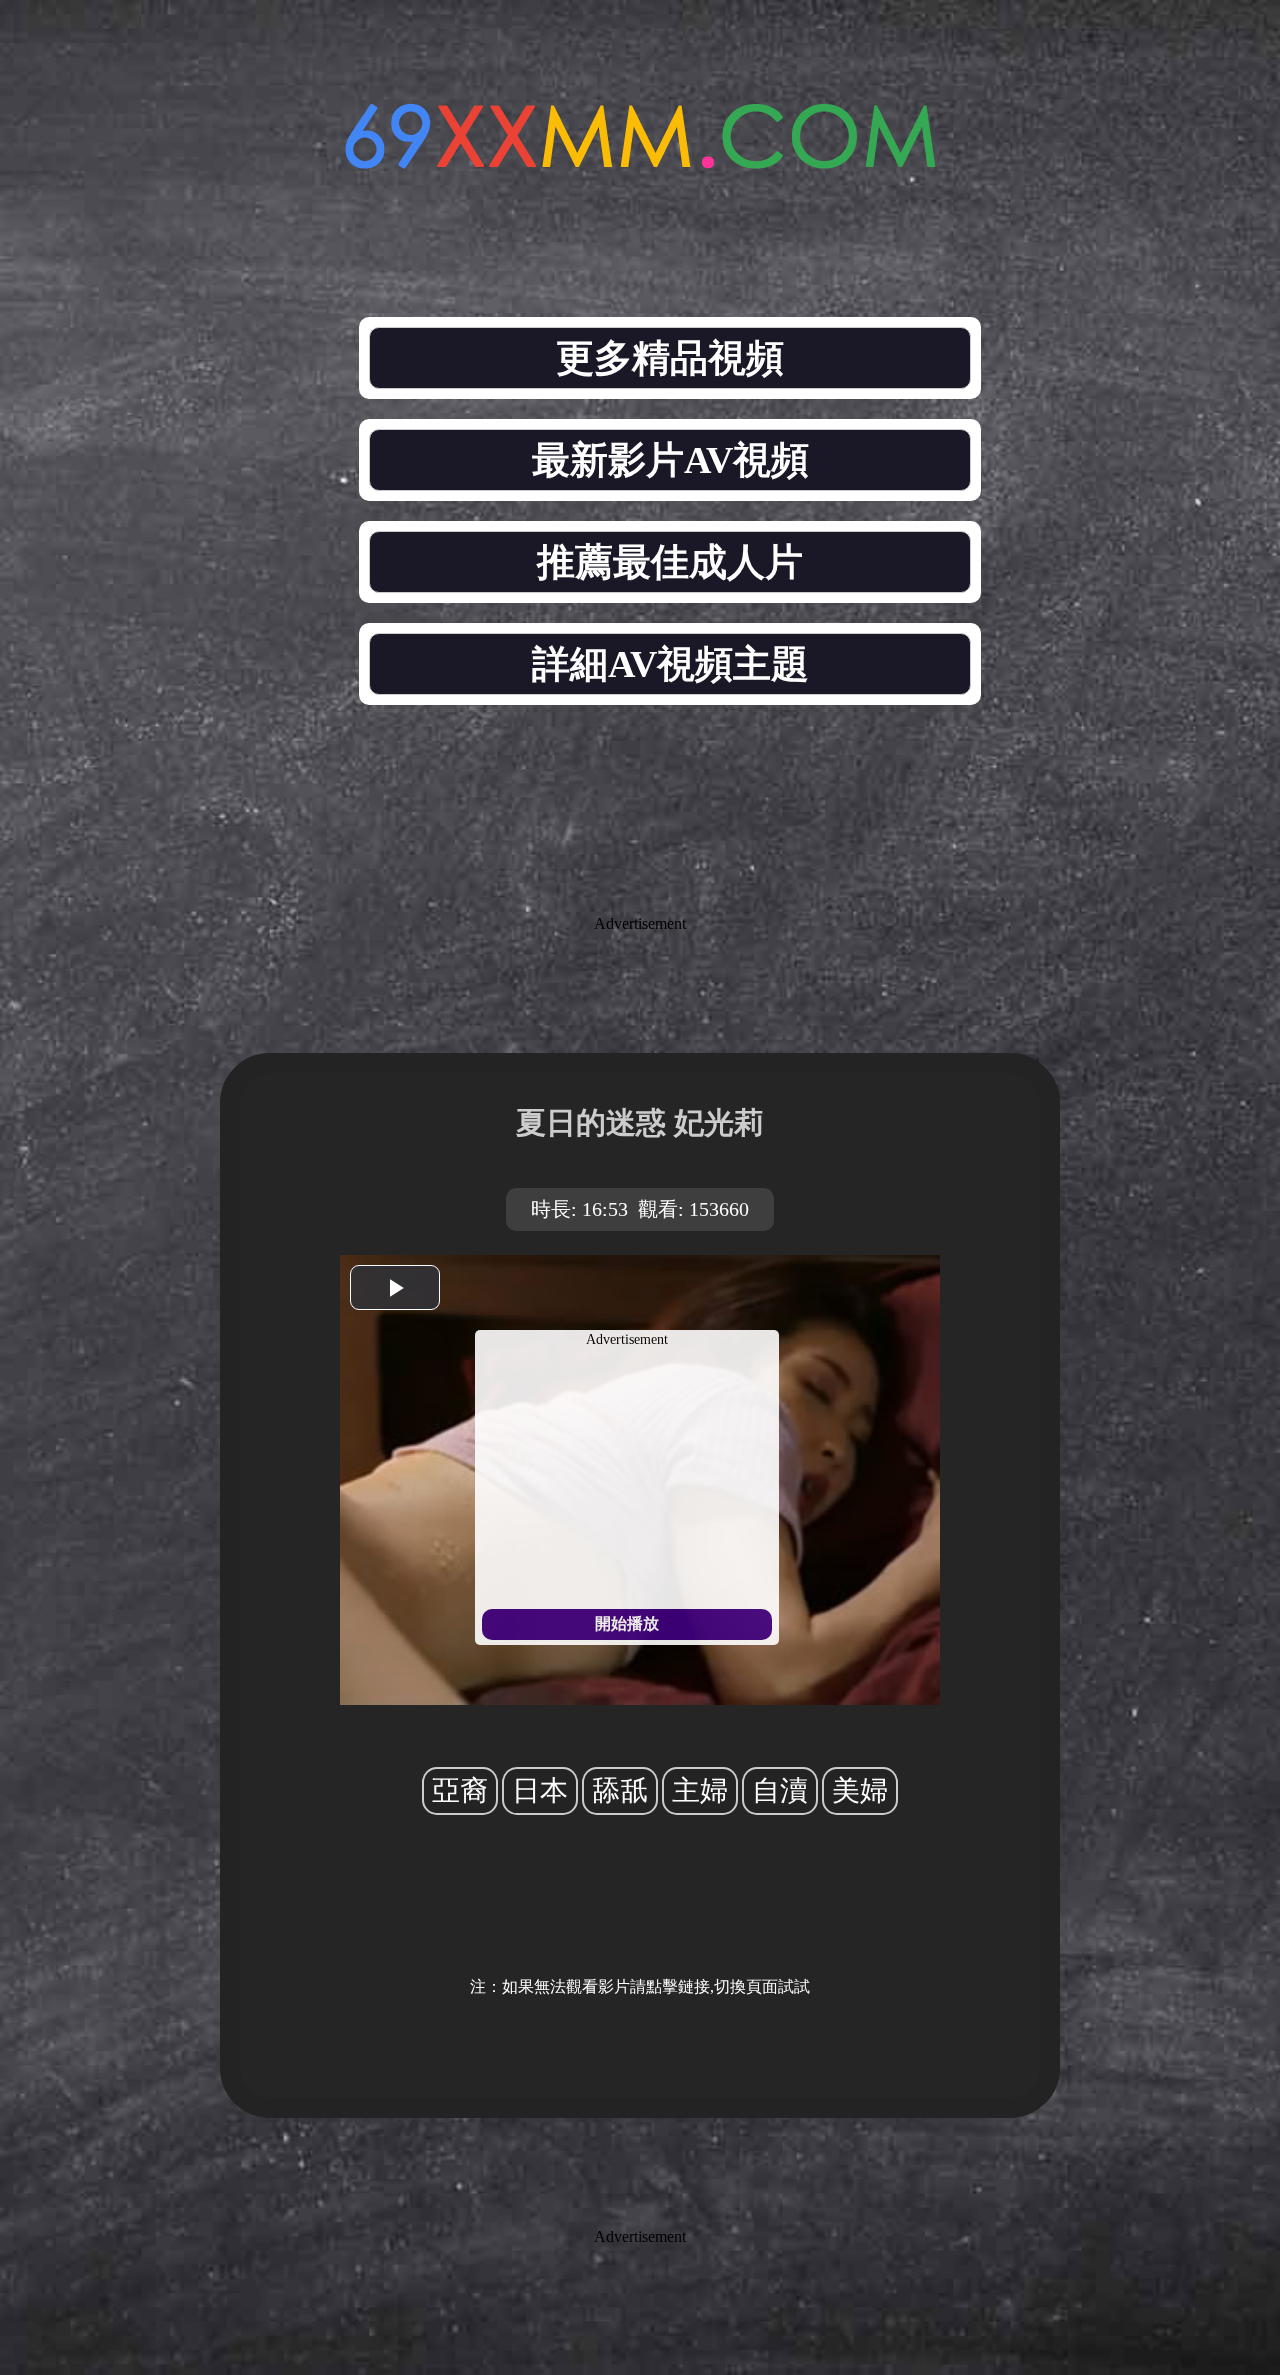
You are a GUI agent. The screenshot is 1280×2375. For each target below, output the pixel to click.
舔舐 (620, 1790)
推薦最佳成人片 (670, 562)
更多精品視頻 (670, 358)
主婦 (700, 1790)
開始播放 (627, 1623)
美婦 (860, 1790)
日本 (540, 1790)
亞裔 (460, 1790)
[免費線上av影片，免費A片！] (640, 157)
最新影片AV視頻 (670, 460)
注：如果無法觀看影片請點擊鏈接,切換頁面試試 (640, 1986)
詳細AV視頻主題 (670, 664)
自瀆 (780, 1790)
